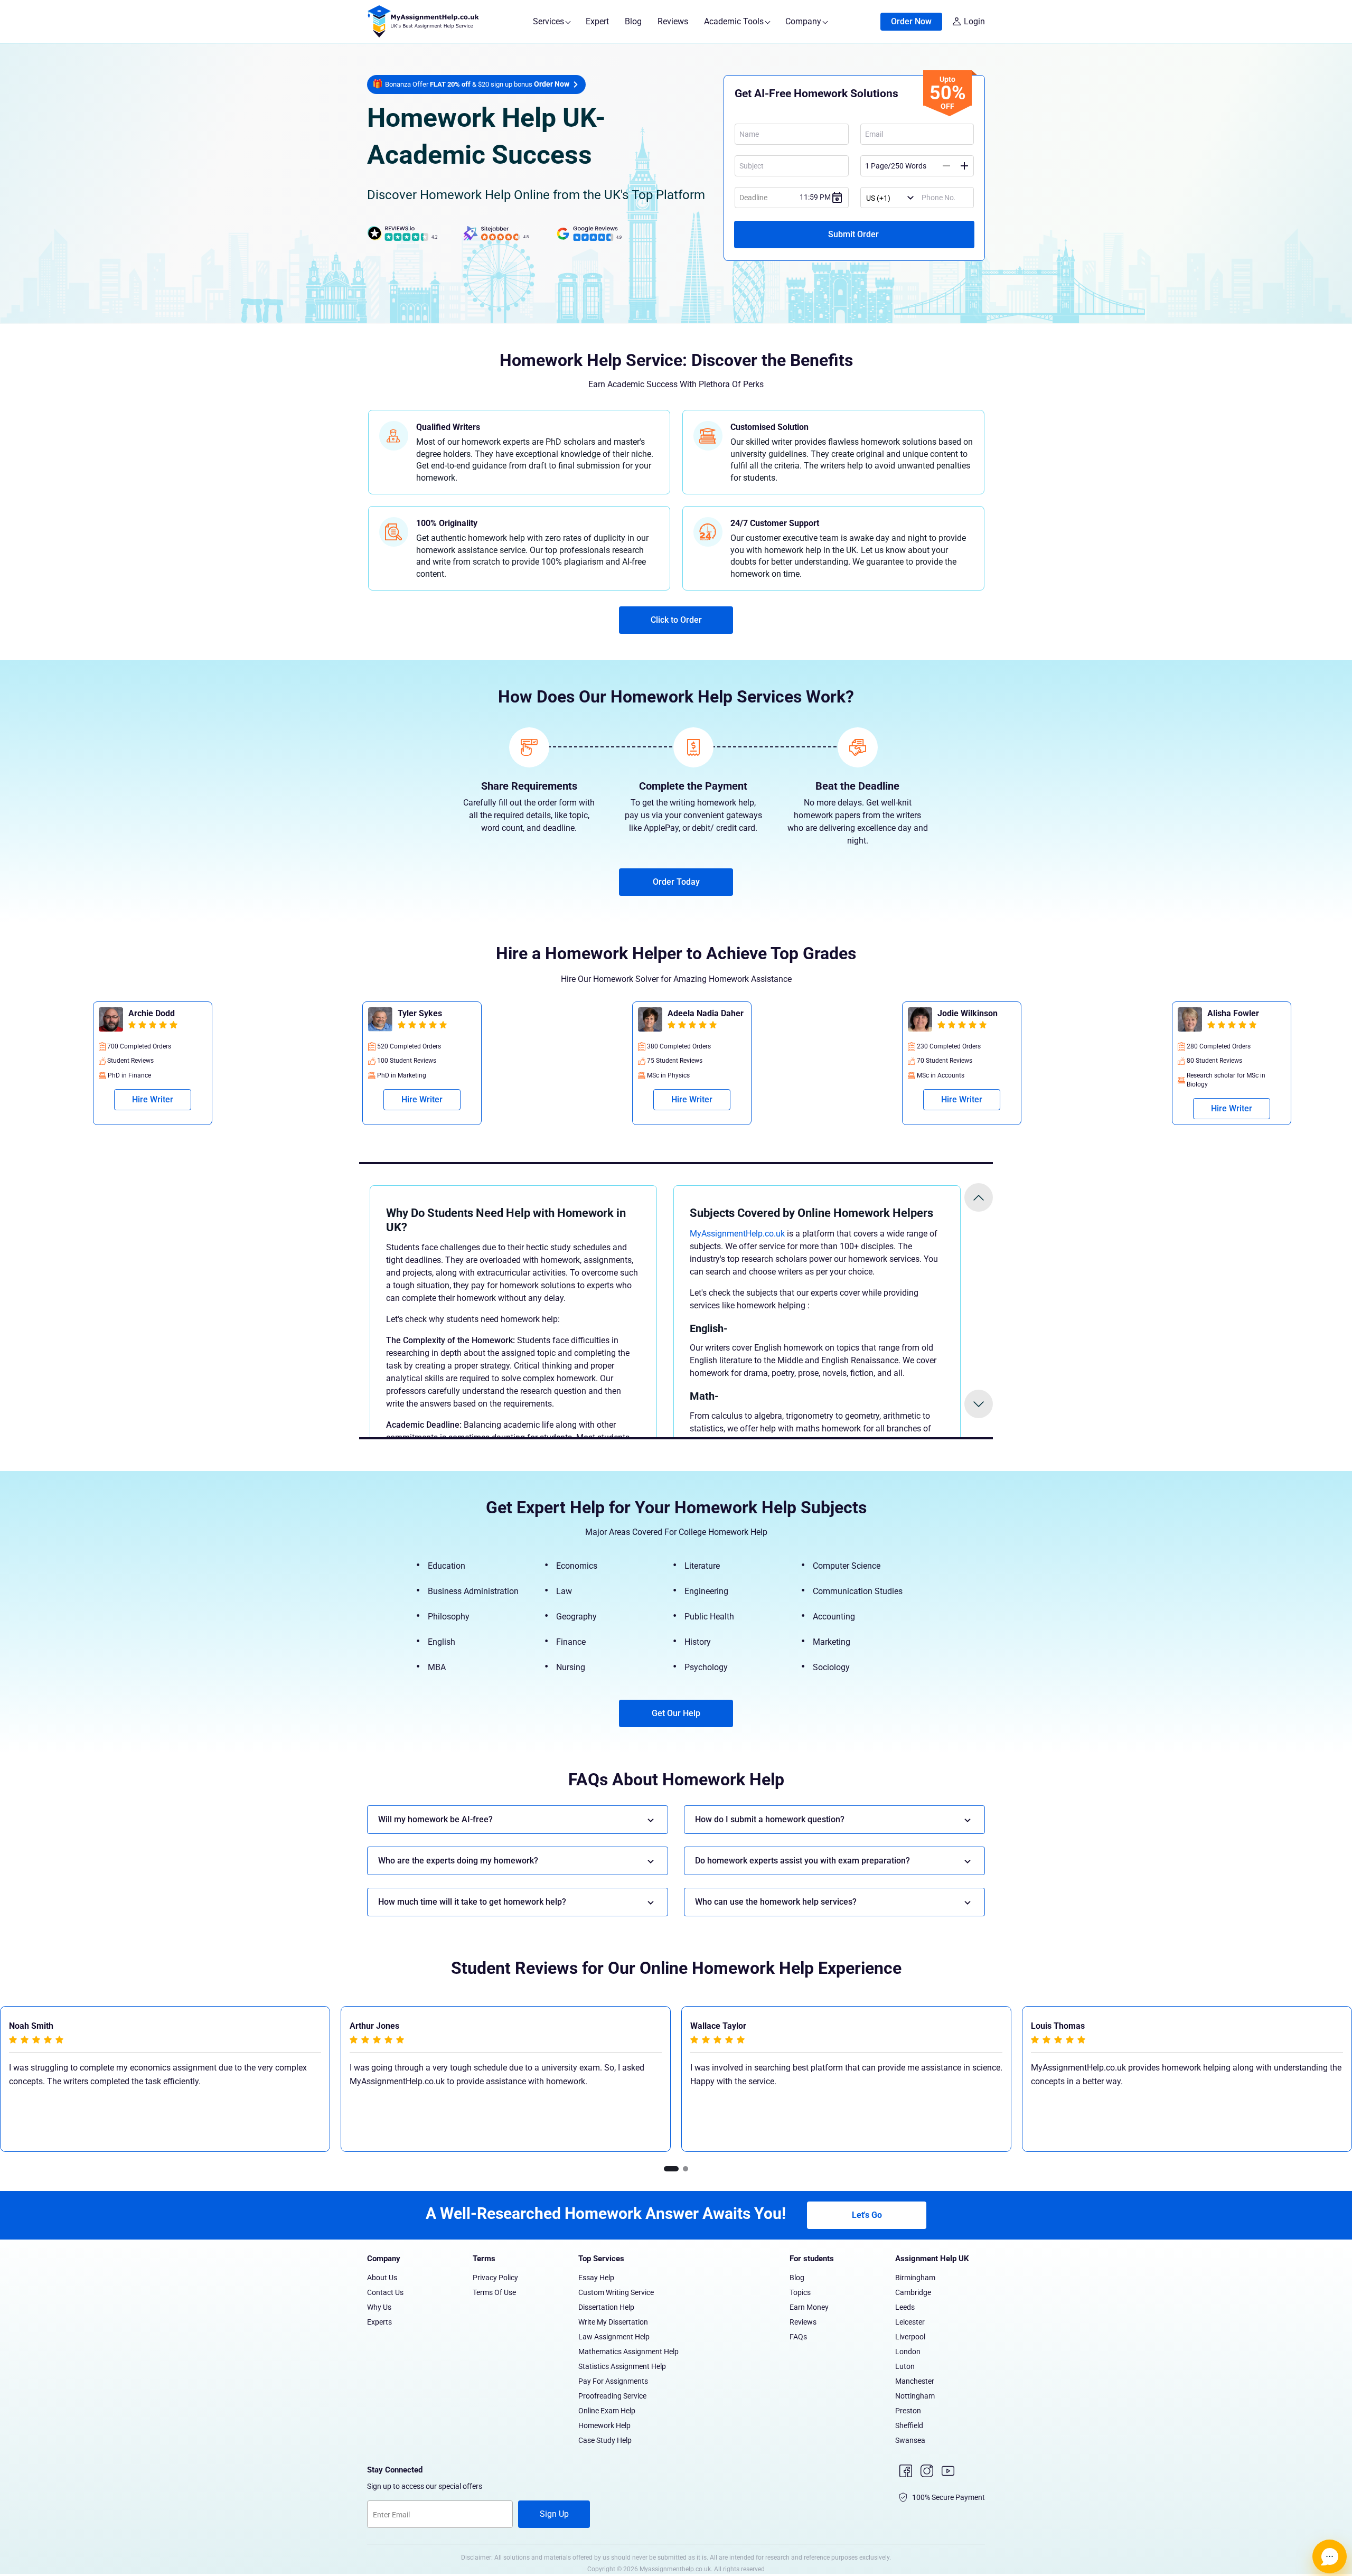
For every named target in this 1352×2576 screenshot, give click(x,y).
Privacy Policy (495, 2278)
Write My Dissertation (613, 2322)
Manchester (915, 2381)
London (908, 2352)
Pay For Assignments (613, 2381)
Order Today (676, 882)
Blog (633, 21)
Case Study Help (605, 2440)
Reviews (673, 21)
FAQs (798, 2337)
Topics (800, 2292)
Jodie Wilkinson (217, 1013)
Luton (905, 2366)
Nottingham (915, 2396)
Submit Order (855, 234)
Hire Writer (211, 1099)
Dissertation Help (606, 2307)
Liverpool (910, 2337)
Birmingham (915, 2278)
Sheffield (909, 2425)
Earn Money (809, 2307)
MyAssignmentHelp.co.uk (737, 1234)
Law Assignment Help (614, 2337)
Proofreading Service (612, 2396)
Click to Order (676, 620)
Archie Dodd (749, 1013)
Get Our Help (676, 1713)
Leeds (905, 2307)
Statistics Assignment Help (622, 2366)
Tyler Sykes (1018, 1013)
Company (804, 21)
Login (974, 21)
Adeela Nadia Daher (1304, 1013)
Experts (379, 2322)
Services (550, 21)
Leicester (910, 2322)
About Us (382, 2278)
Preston (908, 2411)
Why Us (379, 2307)
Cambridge (913, 2292)
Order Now (911, 21)
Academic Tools (735, 21)
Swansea (910, 2440)
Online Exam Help (607, 2411)
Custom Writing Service (616, 2292)
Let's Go (867, 2215)
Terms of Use (494, 2292)
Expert (597, 21)
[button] (671, 2169)
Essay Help (596, 2278)
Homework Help (604, 2425)
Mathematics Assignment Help (628, 2352)
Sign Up (554, 2514)
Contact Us (385, 2292)
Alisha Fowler (482, 1013)
